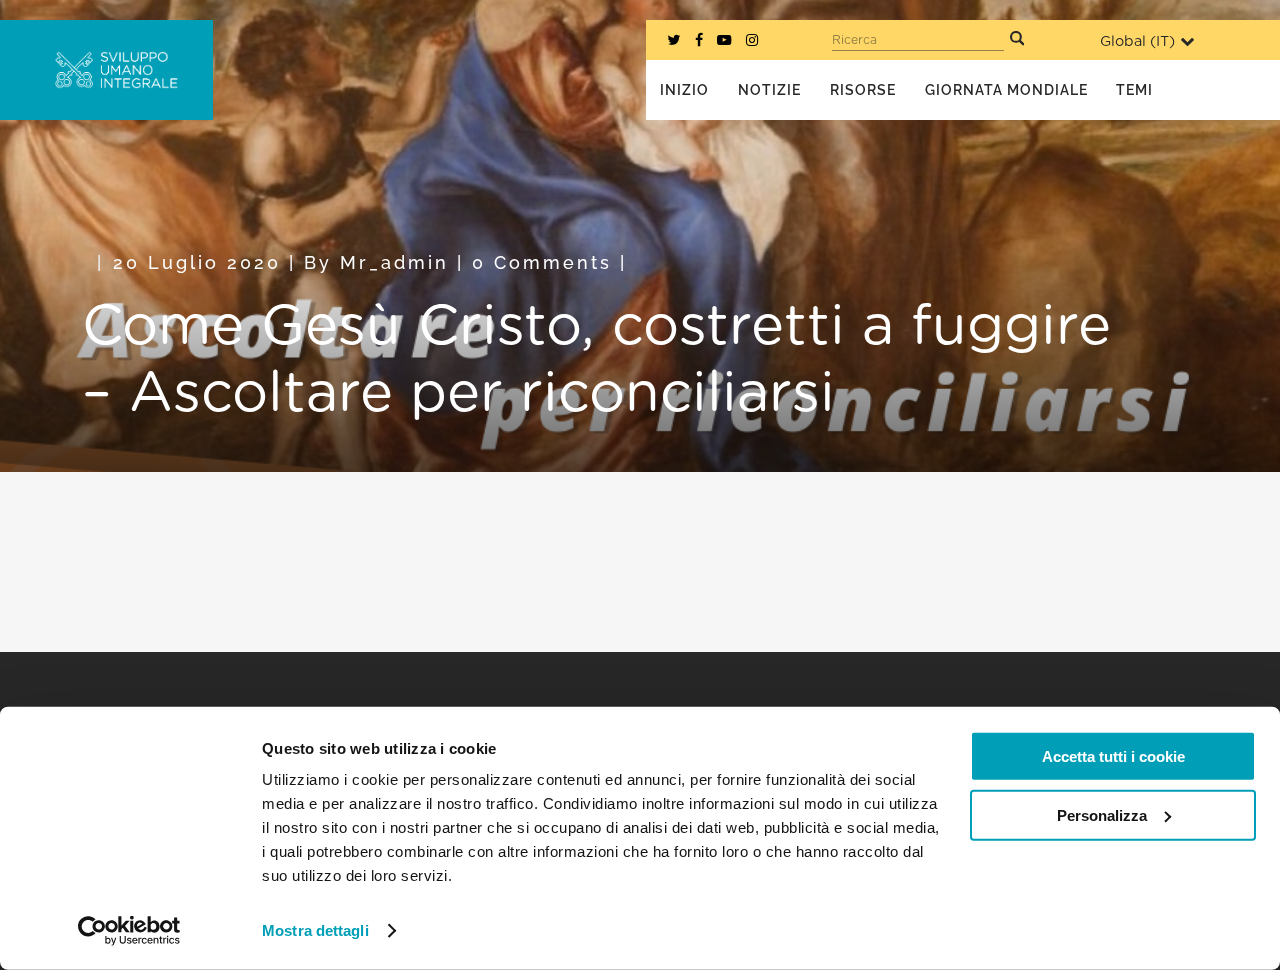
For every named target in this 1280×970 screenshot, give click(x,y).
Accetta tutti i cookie (1113, 756)
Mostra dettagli (315, 930)
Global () (1137, 41)
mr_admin (394, 262)
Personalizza (1102, 814)
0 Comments (542, 262)
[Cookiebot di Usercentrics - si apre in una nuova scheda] (129, 931)
